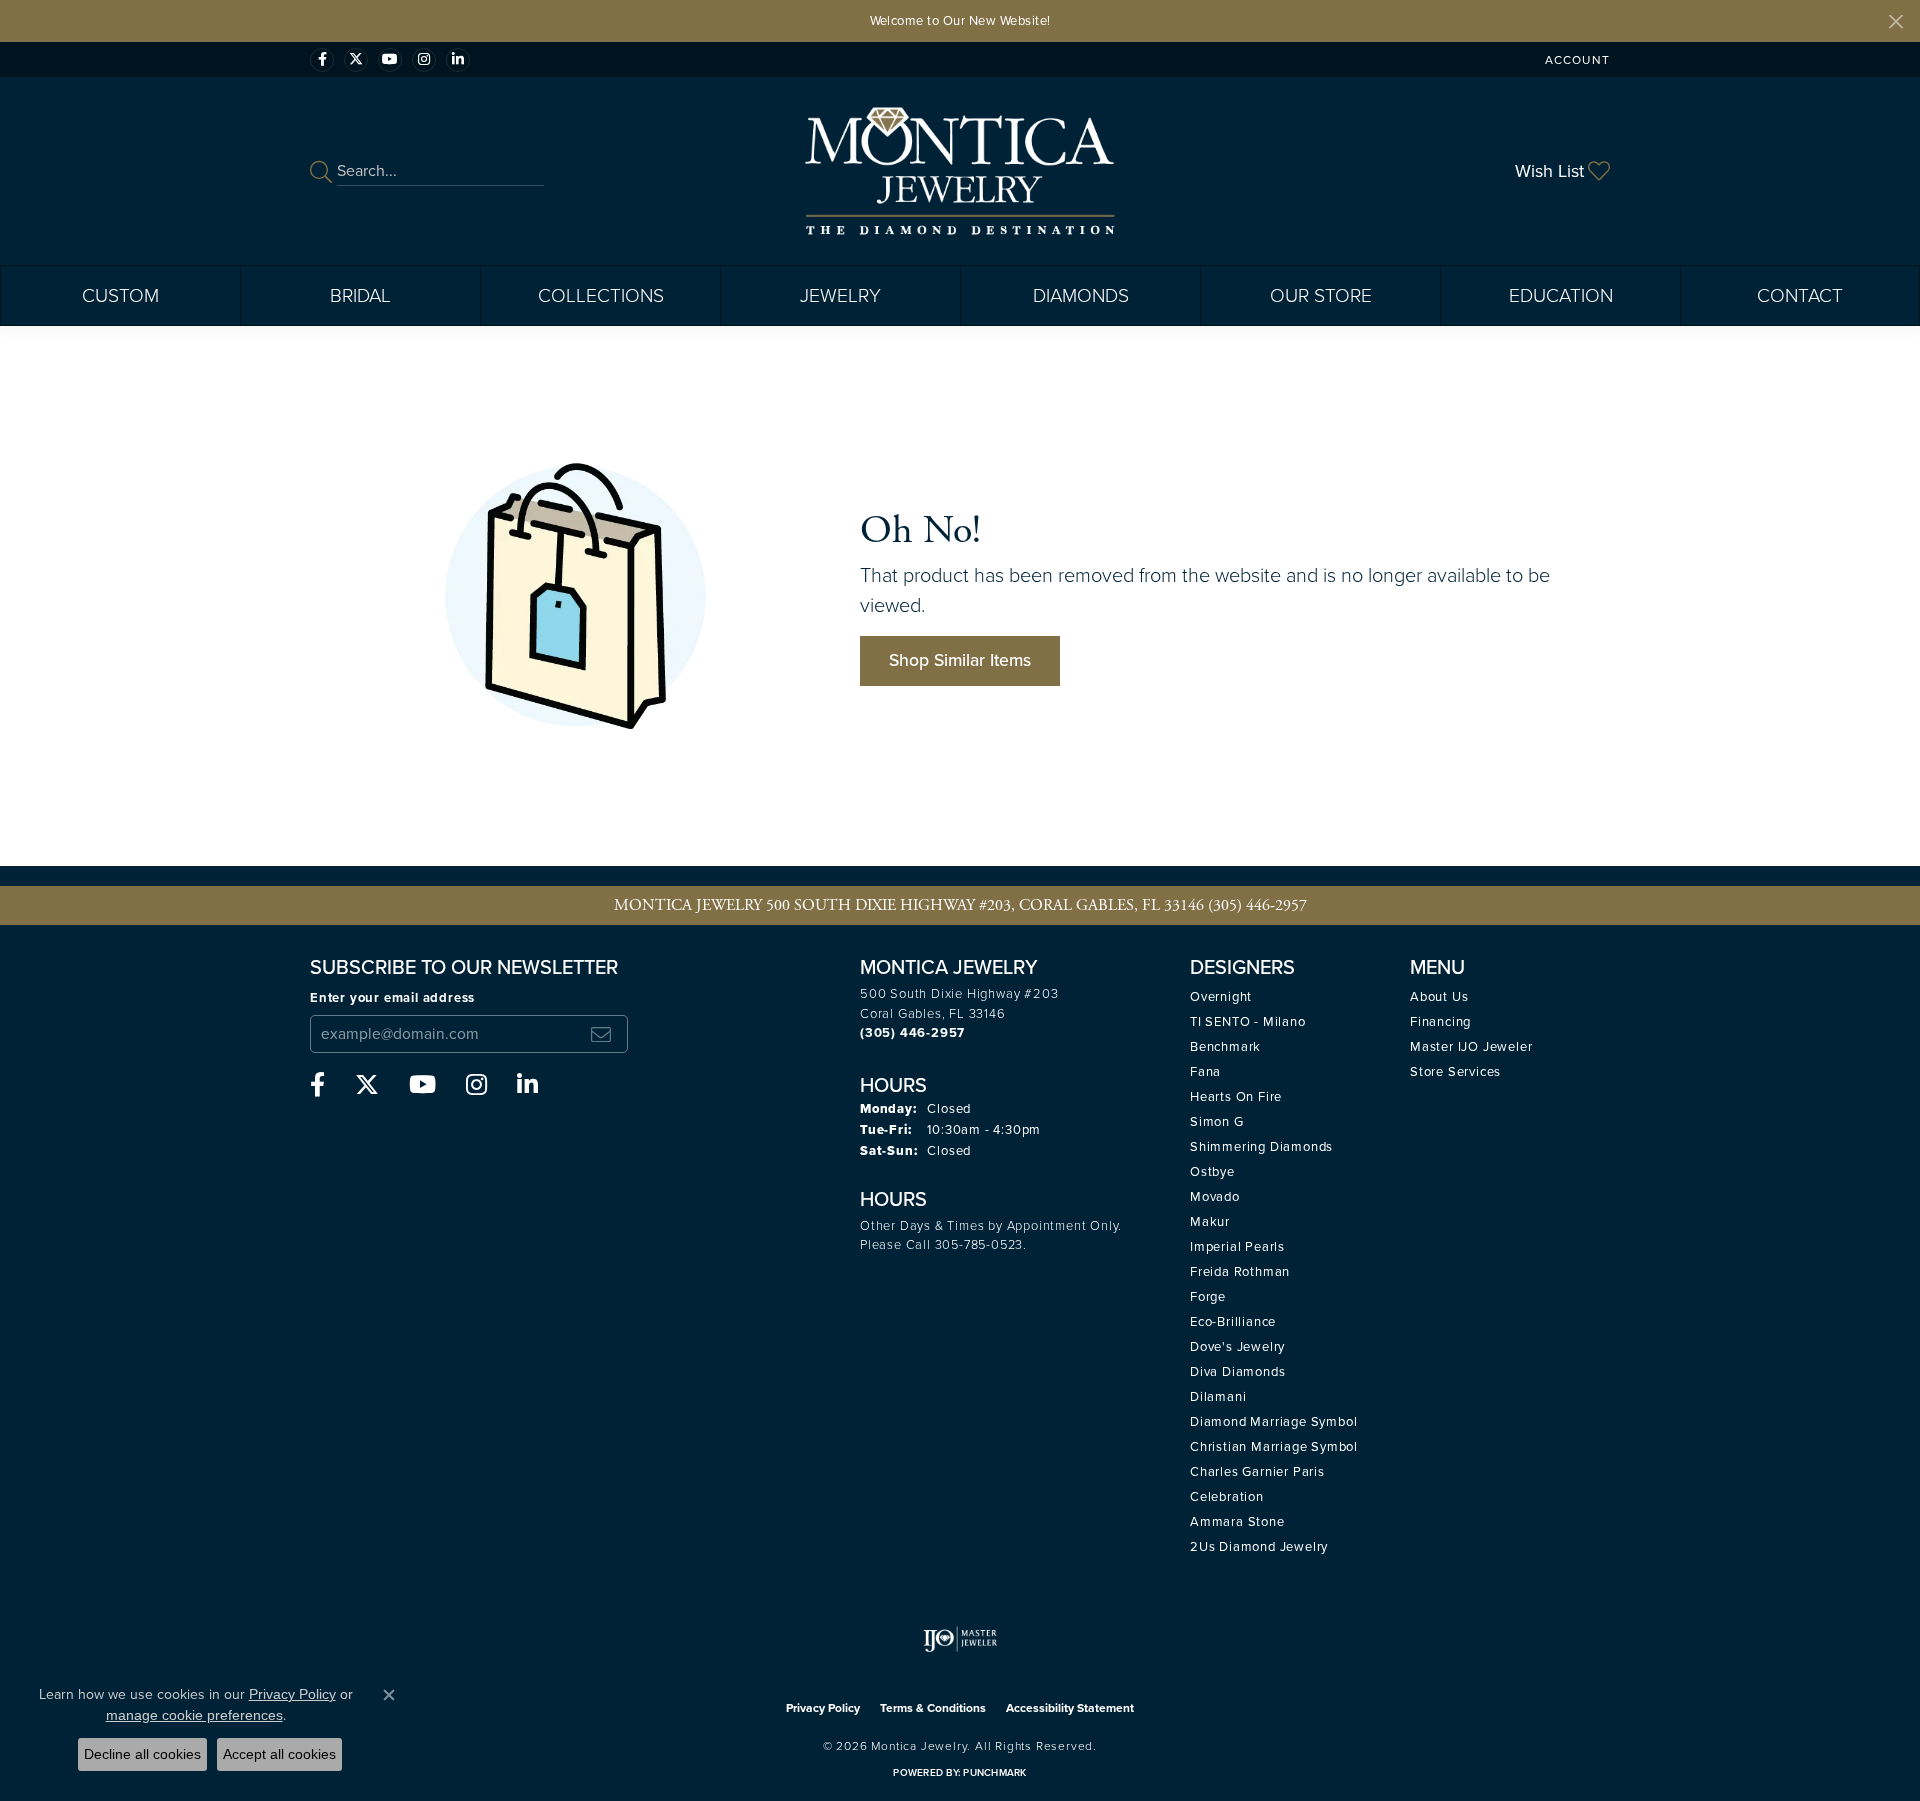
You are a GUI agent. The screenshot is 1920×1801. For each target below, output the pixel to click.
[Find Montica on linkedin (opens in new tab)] (458, 60)
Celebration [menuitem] (1227, 1496)
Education (1561, 295)
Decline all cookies (142, 1754)
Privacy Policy (823, 1708)
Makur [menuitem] (1210, 1221)
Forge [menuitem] (1208, 1296)
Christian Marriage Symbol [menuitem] (1274, 1446)
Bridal (360, 295)
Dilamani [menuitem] (1218, 1396)
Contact (1800, 295)
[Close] (1895, 21)
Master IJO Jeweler (1471, 1046)
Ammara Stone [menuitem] (1237, 1521)
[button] (1575, 59)
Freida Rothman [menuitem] (1240, 1271)
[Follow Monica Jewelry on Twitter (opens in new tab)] (356, 60)
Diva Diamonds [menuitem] (1237, 1371)
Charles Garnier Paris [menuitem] (1257, 1471)
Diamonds (1081, 295)
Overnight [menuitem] (1221, 996)
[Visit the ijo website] (960, 1639)
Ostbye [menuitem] (1212, 1171)
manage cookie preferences (194, 1715)
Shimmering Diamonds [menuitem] (1261, 1146)
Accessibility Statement (1070, 1708)
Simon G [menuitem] (1217, 1121)
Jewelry (840, 295)
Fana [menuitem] (1205, 1071)
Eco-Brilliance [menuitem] (1233, 1321)
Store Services (1455, 1071)
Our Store (1321, 295)
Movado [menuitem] (1215, 1196)
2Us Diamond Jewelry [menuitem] (1259, 1546)
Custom (120, 295)
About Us (1439, 996)
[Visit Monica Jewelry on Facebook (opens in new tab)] (322, 60)
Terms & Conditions (933, 1708)
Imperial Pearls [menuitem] (1237, 1246)
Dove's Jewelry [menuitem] (1237, 1346)
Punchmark (994, 1772)
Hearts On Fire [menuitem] (1236, 1096)
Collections (601, 295)
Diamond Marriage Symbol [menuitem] (1273, 1421)
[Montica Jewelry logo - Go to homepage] (960, 171)
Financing (1440, 1021)
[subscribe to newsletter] (601, 1034)
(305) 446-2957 (1257, 905)
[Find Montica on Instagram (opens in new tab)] (424, 60)
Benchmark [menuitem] (1225, 1046)
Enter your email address (392, 997)
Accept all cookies (279, 1754)
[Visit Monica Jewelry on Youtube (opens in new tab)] (390, 60)
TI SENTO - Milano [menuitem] (1248, 1021)
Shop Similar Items (960, 660)
